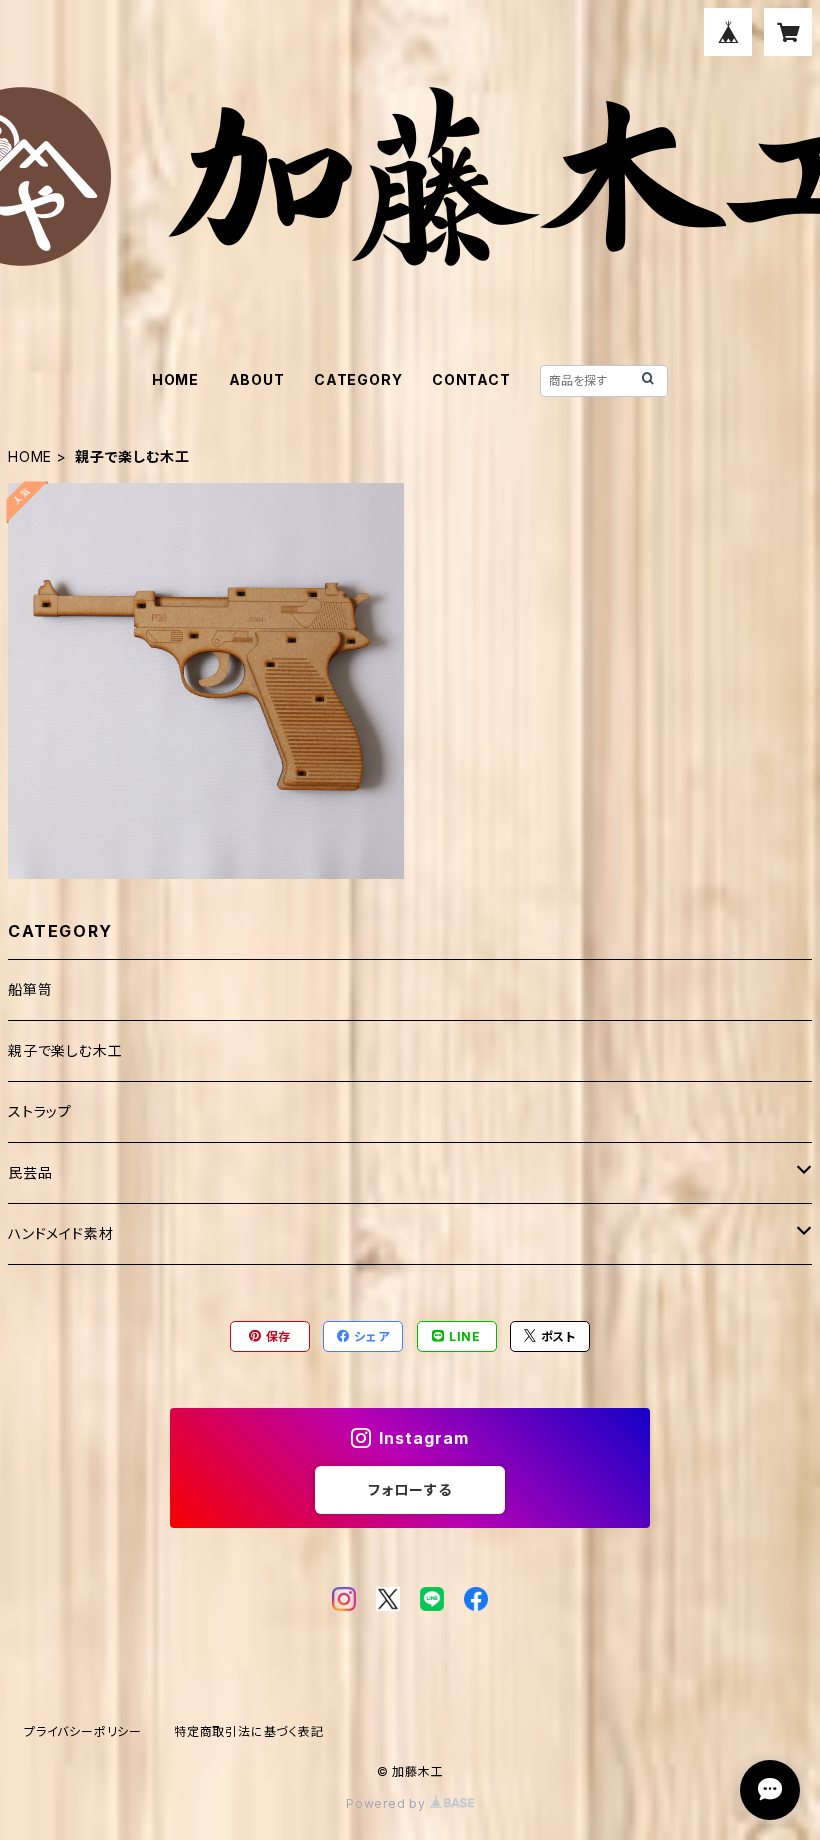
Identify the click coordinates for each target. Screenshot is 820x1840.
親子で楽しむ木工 (65, 1050)
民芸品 (30, 1172)
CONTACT (471, 379)
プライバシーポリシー (83, 1731)
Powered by (388, 1803)
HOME (175, 379)
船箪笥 (30, 989)
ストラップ (40, 1111)
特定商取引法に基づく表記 (249, 1731)
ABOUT (257, 379)
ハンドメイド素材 (60, 1233)
